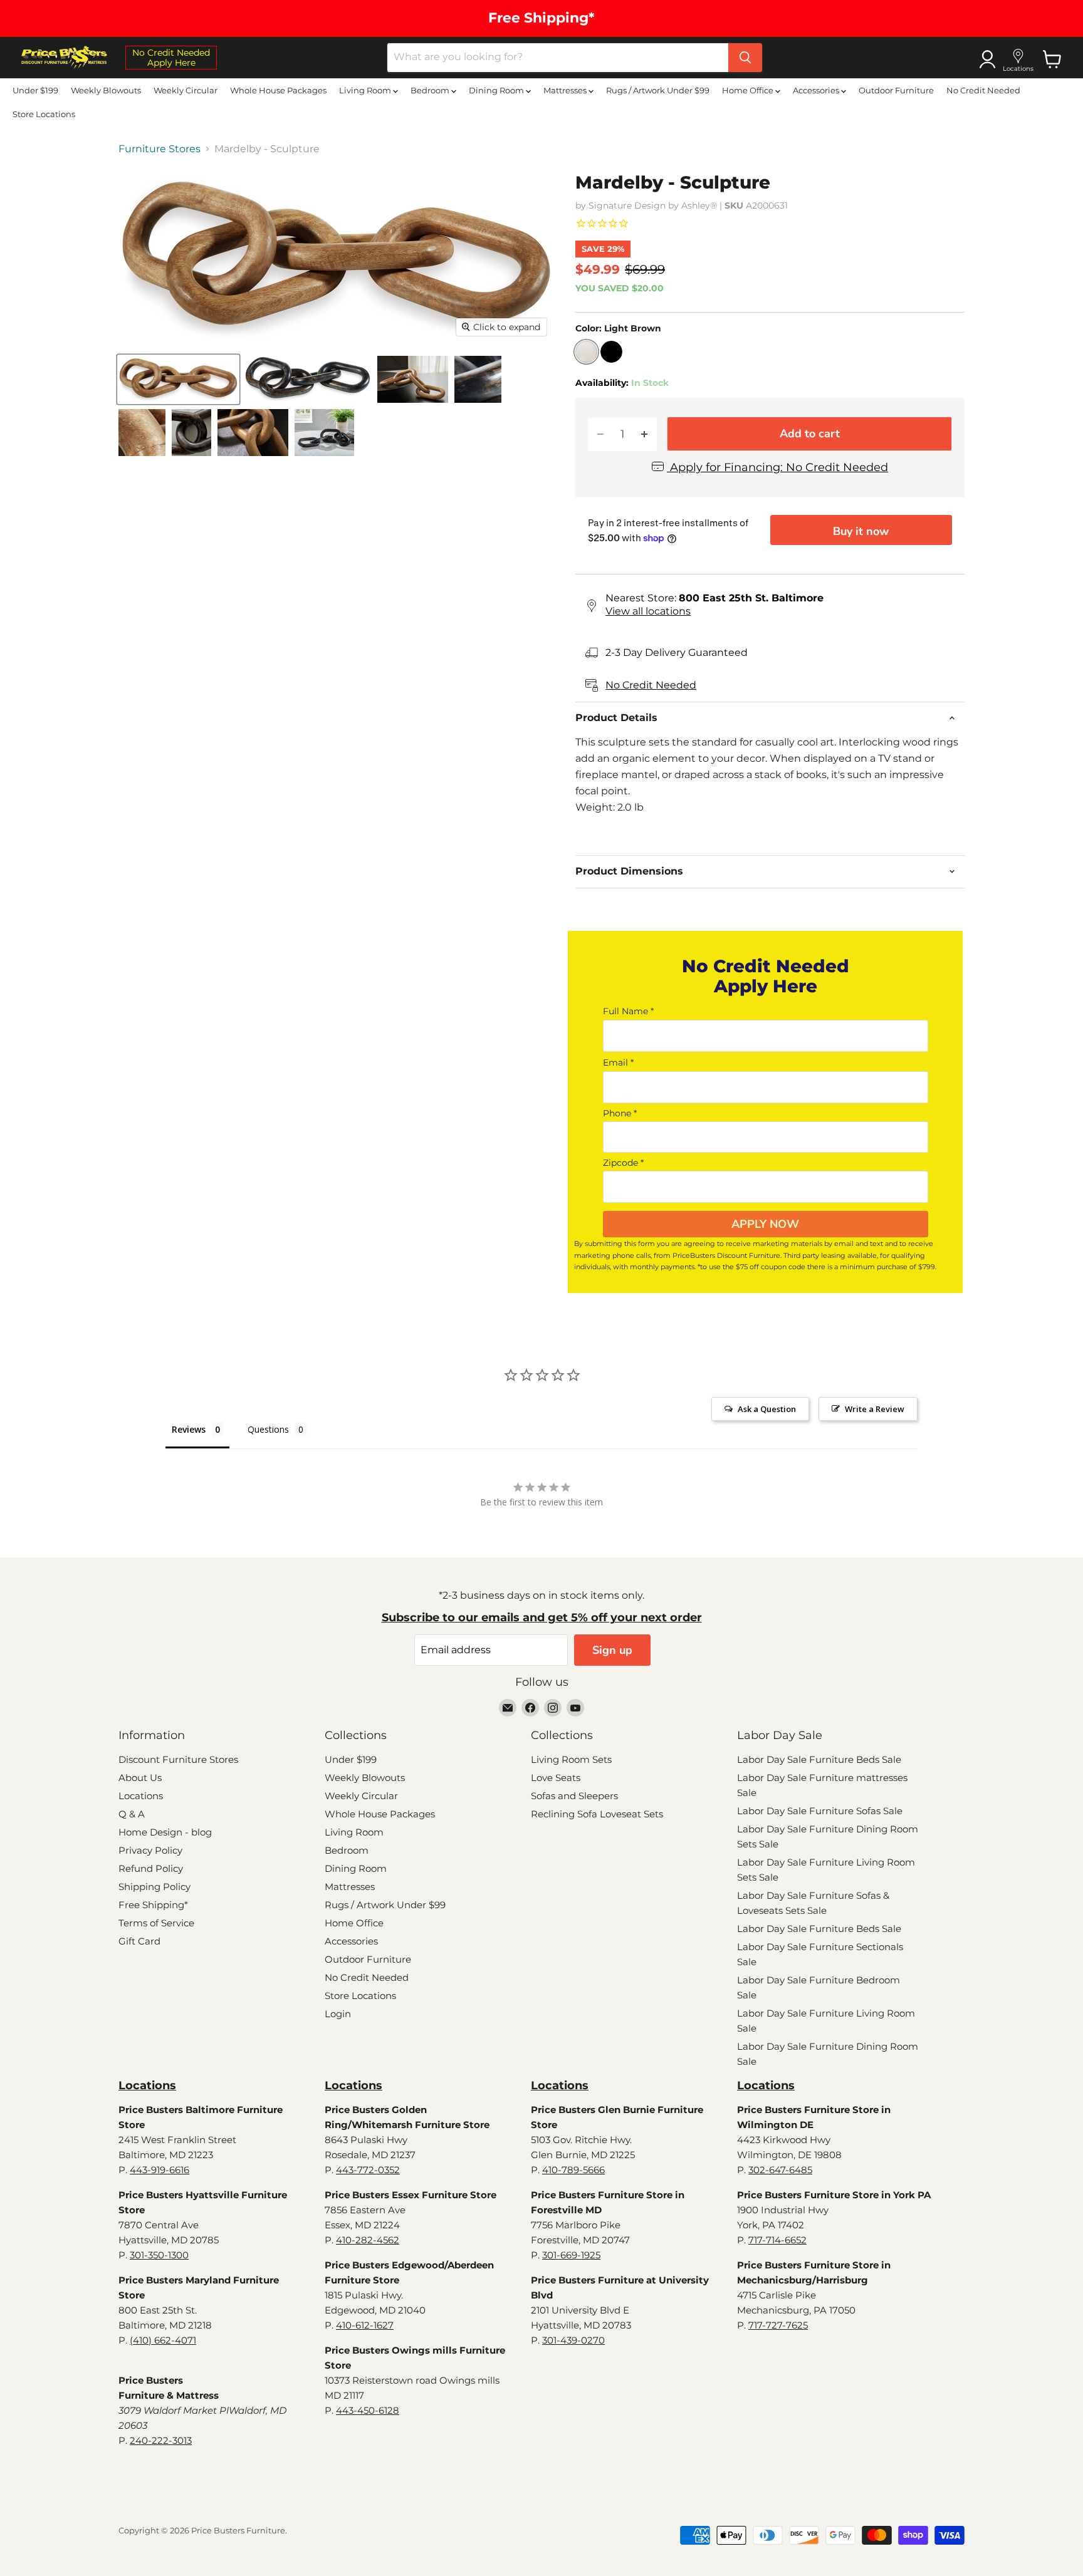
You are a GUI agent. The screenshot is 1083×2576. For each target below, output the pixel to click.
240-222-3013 (161, 2440)
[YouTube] (575, 1708)
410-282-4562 (368, 2240)
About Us (140, 1778)
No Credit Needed (983, 90)
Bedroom (431, 90)
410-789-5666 (573, 2170)
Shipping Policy (154, 1887)
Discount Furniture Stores (178, 1759)
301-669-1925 (571, 2255)
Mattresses (566, 90)
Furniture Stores (160, 149)
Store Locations (44, 114)
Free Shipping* (153, 1905)
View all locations (648, 611)
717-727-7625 (778, 2325)
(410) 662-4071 (163, 2340)
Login (338, 2014)
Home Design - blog (165, 1832)
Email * (618, 1062)
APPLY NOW (765, 1224)
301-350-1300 (159, 2255)
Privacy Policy (150, 1850)
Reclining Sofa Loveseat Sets (597, 1814)
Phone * (620, 1113)
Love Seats (556, 1778)
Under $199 (35, 90)
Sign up (612, 1650)
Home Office (749, 90)
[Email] (508, 1708)
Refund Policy (151, 1868)
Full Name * (628, 1011)
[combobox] (558, 58)
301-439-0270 (573, 2340)
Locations (141, 1796)
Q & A (132, 1814)
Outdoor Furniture (896, 90)
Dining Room (497, 90)
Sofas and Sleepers (574, 1796)
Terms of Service (156, 1923)
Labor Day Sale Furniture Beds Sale (819, 1759)
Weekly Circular (186, 90)
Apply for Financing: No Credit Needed (777, 468)
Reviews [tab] (189, 1429)
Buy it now (861, 531)
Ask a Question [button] (767, 1409)
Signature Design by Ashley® (653, 205)
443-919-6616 (160, 2170)
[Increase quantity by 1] (644, 434)
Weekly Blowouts (106, 90)
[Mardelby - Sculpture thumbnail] (178, 379)
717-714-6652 (777, 2240)
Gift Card (139, 1941)
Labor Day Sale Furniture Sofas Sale (820, 1811)
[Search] (745, 58)
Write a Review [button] (875, 1409)
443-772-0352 (368, 2170)
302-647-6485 (780, 2170)
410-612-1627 (365, 2325)
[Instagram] (553, 1708)
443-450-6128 (368, 2410)
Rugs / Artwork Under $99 (658, 90)
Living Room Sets (571, 1759)
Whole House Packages (278, 90)
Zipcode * (623, 1163)
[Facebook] (530, 1708)
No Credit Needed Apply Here (171, 58)
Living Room (366, 90)
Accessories (817, 90)
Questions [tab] (268, 1429)
